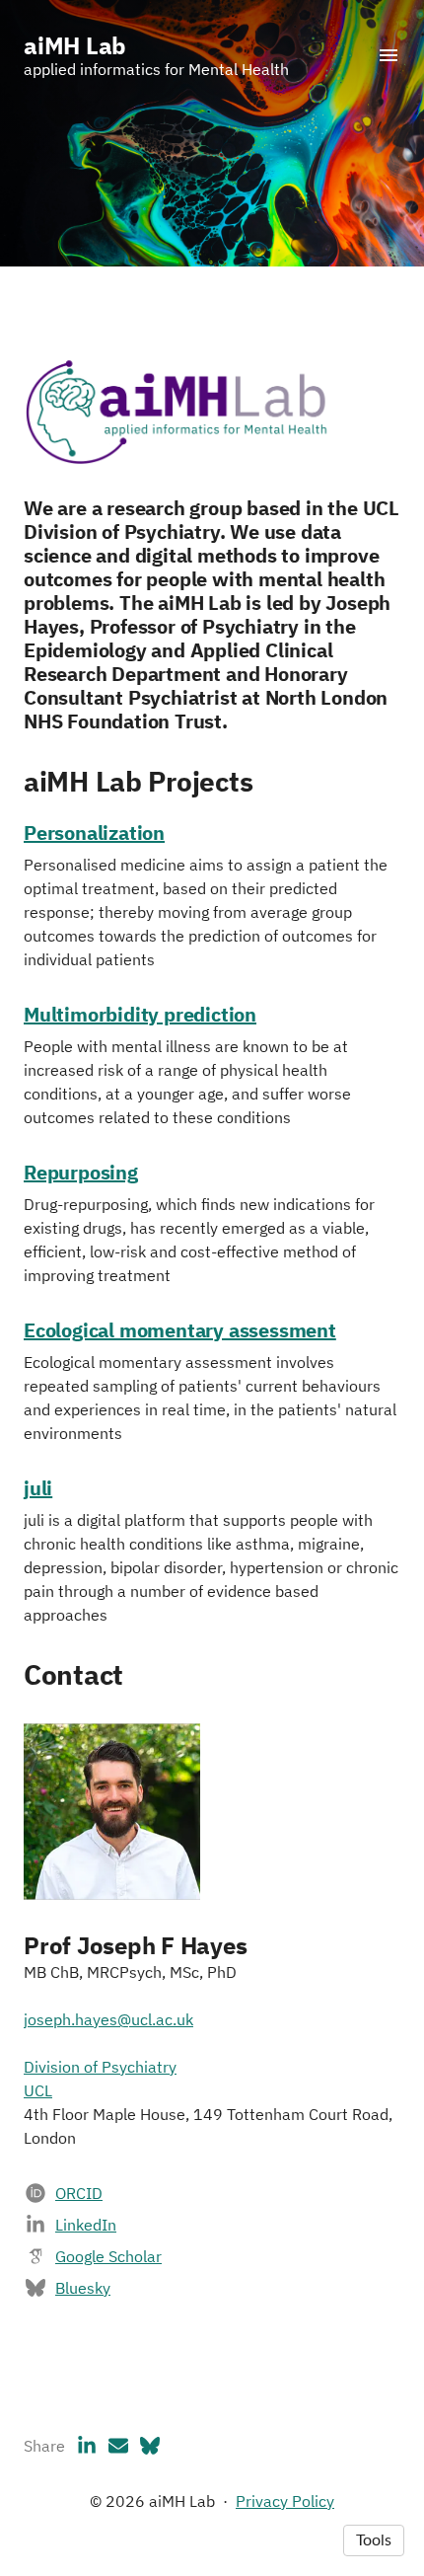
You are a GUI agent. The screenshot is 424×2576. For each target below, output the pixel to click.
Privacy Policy (285, 2501)
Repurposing (81, 1172)
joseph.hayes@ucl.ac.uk (108, 2019)
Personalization (94, 833)
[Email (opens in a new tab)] (118, 2446)
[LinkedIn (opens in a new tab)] (87, 2446)
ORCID (79, 2193)
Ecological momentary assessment (180, 1330)
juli (38, 1488)
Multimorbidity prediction (140, 1014)
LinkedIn (86, 2225)
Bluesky (83, 2288)
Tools (374, 2540)
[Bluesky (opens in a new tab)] (150, 2446)
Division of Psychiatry (100, 2067)
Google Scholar (108, 2256)
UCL (38, 2090)
